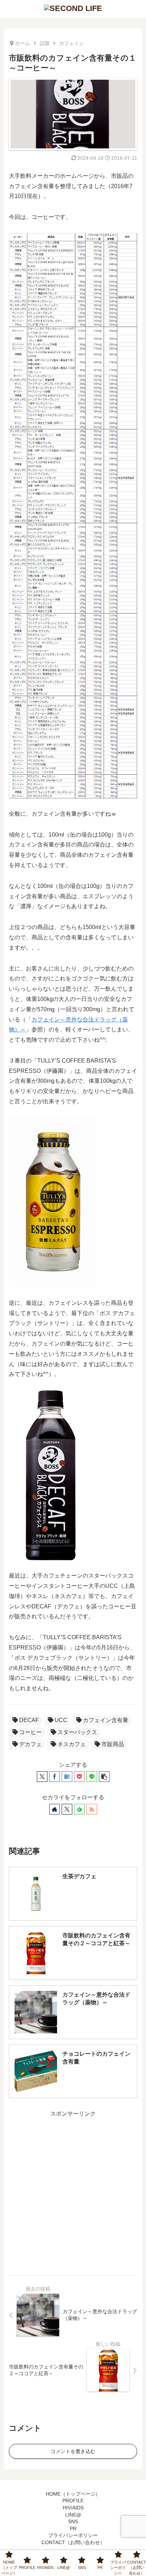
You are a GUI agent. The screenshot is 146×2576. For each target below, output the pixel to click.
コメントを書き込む (73, 2451)
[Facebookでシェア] (55, 1777)
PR (73, 2529)
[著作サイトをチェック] (55, 1809)
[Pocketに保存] (79, 1777)
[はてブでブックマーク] (67, 1777)
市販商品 (113, 1744)
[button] (104, 1777)
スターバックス (77, 1732)
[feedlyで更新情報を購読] (79, 1809)
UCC (61, 1720)
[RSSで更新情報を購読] (92, 1809)
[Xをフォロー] (67, 1809)
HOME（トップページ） (73, 2494)
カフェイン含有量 (106, 1720)
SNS (73, 2521)
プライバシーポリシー (73, 2535)
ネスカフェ (72, 1744)
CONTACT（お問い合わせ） (73, 2542)
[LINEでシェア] (92, 1777)
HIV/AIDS (73, 2508)
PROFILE (73, 2501)
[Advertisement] (73, 2192)
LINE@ (73, 2515)
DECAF (29, 1720)
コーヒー (30, 1732)
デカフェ (30, 1744)
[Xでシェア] (42, 1777)
